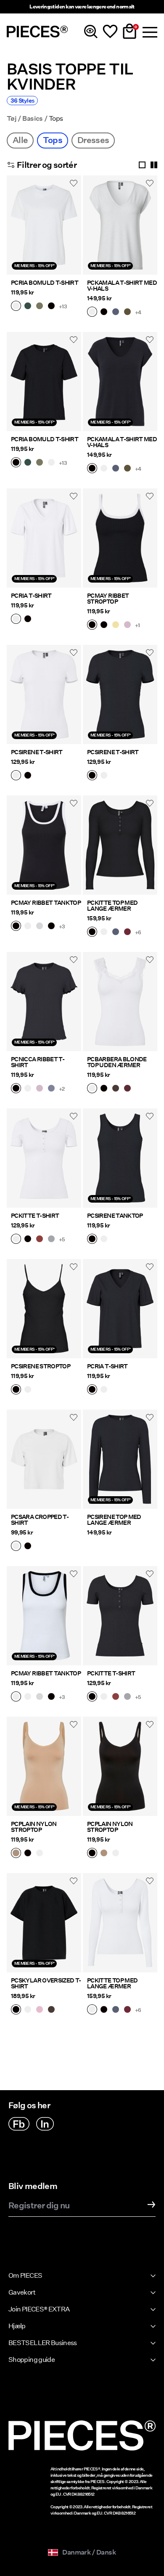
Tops (52, 140)
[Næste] (73, 230)
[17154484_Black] (51, 927)
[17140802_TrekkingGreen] (28, 307)
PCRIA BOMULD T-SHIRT (45, 283)
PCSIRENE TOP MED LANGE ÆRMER (114, 1520)
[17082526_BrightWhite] (16, 776)
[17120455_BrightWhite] (16, 620)
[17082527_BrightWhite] (28, 1390)
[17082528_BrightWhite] (104, 1240)
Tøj (12, 119)
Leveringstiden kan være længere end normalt (82, 7)
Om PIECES (25, 2275)
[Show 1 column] (142, 165)
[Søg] (91, 32)
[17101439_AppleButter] (40, 1240)
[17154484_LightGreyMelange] (40, 927)
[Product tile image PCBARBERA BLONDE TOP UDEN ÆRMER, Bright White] (120, 1002)
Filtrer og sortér (47, 165)
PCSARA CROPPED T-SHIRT (40, 1520)
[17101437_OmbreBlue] (116, 933)
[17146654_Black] (16, 2010)
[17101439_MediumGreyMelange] (51, 1240)
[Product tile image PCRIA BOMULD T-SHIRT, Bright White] (44, 225)
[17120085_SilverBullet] (51, 1089)
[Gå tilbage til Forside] (37, 32)
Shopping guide (32, 2360)
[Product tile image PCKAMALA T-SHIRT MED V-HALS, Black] (120, 382)
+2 (62, 1089)
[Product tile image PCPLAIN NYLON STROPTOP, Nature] (44, 1766)
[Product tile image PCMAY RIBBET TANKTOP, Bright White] (44, 1616)
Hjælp (17, 2326)
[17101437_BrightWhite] (104, 933)
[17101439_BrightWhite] (16, 1240)
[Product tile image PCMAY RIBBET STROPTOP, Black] (120, 538)
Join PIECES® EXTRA (39, 2309)
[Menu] (149, 32)
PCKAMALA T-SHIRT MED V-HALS (122, 286)
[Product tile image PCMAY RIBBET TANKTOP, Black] (44, 845)
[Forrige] (15, 230)
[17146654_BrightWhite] (28, 2010)
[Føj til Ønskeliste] (74, 183)
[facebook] (19, 2124)
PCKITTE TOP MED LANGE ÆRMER (112, 906)
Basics (32, 119)
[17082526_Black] (28, 776)
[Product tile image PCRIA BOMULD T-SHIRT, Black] (44, 382)
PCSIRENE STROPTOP (41, 1366)
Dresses (93, 140)
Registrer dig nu (39, 2206)
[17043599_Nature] (16, 1854)
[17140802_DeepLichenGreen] (40, 307)
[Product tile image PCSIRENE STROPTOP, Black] (44, 1309)
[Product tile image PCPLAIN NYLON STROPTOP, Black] (120, 1766)
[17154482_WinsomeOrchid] (127, 625)
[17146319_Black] (28, 1547)
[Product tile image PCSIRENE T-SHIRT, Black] (120, 694)
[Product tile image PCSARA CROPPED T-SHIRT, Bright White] (44, 1459)
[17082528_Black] (92, 1240)
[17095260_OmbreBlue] (116, 313)
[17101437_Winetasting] (127, 933)
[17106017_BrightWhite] (92, 1089)
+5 (62, 1239)
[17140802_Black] (51, 307)
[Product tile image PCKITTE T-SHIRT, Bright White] (44, 1158)
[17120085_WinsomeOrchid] (40, 1089)
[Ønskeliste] (110, 32)
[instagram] (45, 2124)
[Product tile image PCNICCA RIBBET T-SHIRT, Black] (44, 1002)
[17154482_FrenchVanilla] (116, 625)
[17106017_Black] (104, 1089)
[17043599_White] (40, 1854)
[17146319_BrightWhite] (16, 1547)
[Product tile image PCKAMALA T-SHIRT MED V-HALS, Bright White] (120, 225)
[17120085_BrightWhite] (28, 1089)
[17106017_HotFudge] (116, 1089)
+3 (62, 926)
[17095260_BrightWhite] (92, 313)
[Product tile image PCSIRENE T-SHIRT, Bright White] (44, 694)
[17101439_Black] (28, 1240)
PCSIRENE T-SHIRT (37, 752)
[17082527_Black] (16, 1390)
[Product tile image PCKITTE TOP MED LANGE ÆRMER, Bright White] (120, 1923)
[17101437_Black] (92, 933)
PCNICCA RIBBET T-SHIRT (38, 1062)
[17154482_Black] (104, 625)
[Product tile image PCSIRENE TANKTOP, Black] (120, 1158)
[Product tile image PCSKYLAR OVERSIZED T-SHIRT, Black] (44, 1923)
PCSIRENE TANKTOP (115, 1216)
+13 (63, 306)
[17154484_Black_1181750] (16, 927)
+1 (138, 625)
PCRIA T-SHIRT (31, 596)
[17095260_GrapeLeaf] (127, 313)
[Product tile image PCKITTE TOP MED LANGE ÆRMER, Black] (120, 845)
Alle (20, 140)
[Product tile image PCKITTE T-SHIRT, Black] (120, 1616)
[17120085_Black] (16, 1089)
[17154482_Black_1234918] (92, 625)
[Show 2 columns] (154, 165)
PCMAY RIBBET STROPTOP (108, 599)
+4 (138, 312)
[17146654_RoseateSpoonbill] (40, 2010)
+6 (138, 932)
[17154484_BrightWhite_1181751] (16, 1697)
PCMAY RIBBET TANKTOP (46, 903)
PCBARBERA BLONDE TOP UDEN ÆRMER (117, 1062)
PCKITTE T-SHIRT (35, 1216)
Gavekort (22, 2292)
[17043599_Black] (28, 1854)
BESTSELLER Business (43, 2343)
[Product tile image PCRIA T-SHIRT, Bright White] (44, 538)
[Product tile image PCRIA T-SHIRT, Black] (120, 1309)
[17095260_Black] (104, 313)
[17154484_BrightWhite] (28, 927)
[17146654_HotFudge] (51, 2010)
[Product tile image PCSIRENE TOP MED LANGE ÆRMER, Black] (120, 1459)
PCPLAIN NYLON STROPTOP (34, 1827)
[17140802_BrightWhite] (16, 307)
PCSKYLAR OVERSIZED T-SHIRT (46, 1983)
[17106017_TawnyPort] (127, 1089)
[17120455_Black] (28, 620)
